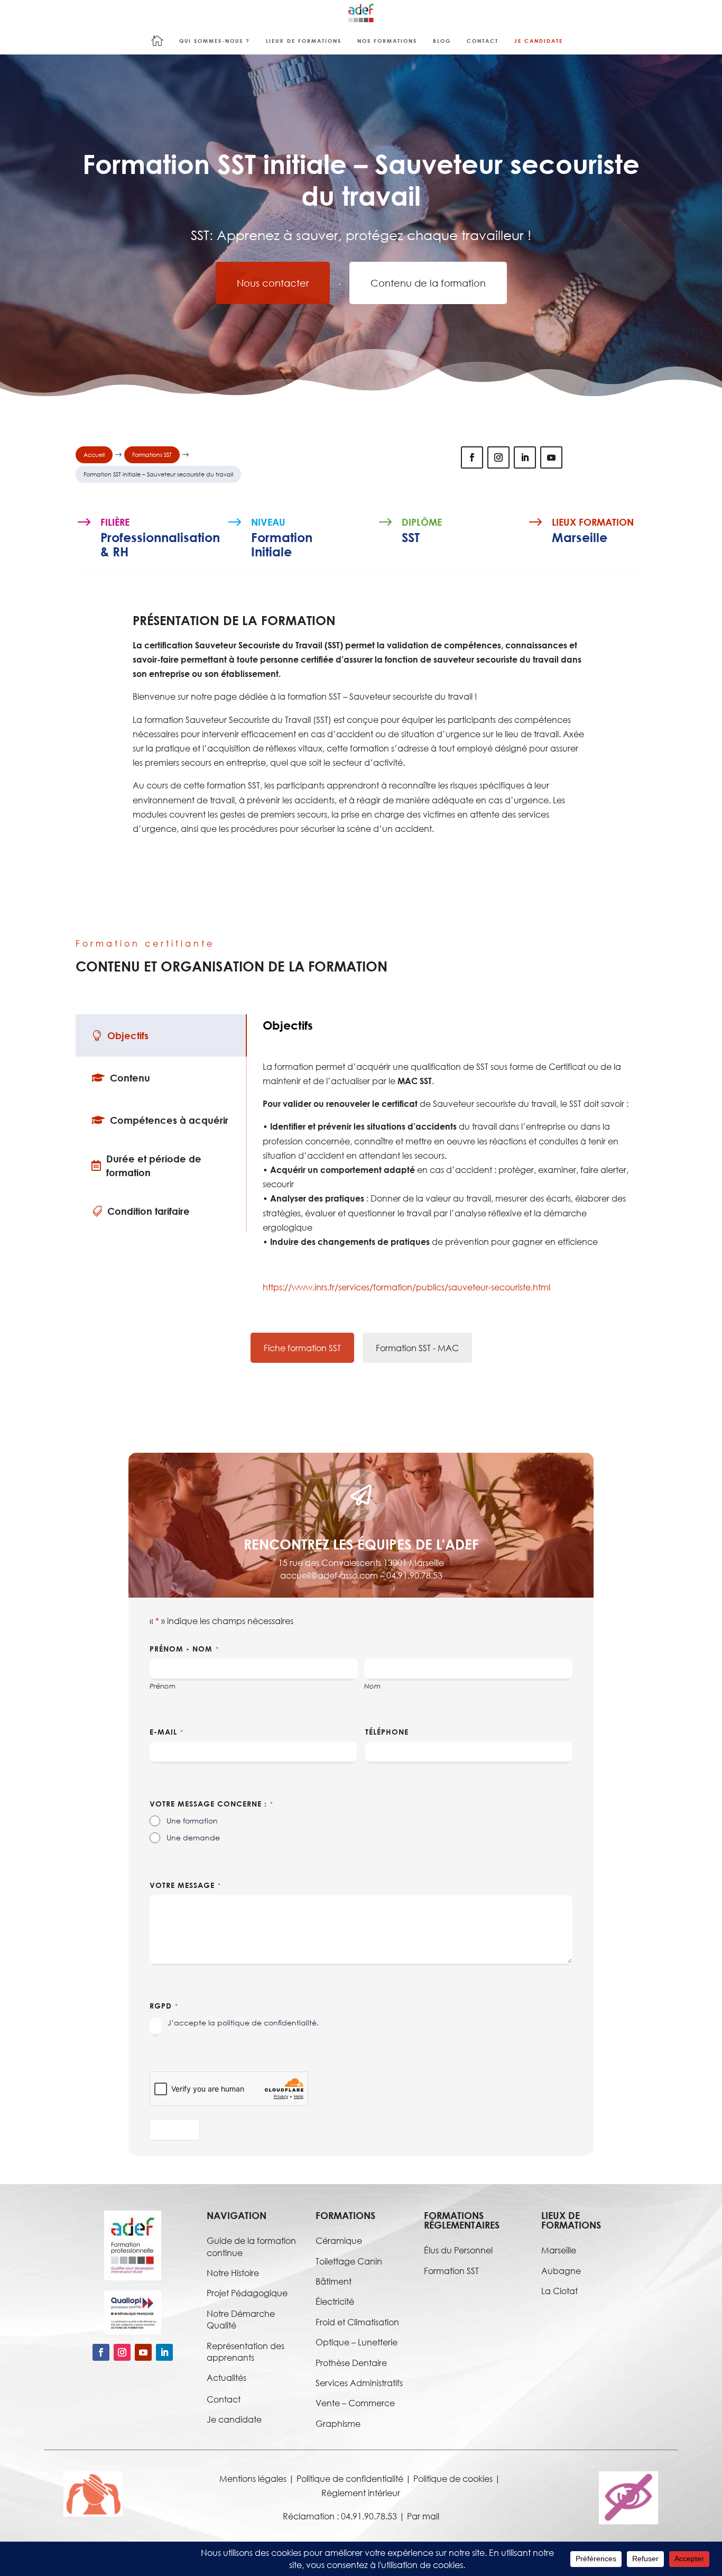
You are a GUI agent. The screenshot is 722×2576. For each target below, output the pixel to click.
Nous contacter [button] (273, 283)
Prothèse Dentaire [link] (351, 2363)
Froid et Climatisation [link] (357, 2322)
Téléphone (387, 1732)
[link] (361, 13)
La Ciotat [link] (559, 2291)
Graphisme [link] (338, 2423)
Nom (372, 1686)
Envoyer (174, 2129)
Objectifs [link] (128, 1035)
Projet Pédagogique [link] (247, 2293)
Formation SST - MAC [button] (417, 1348)
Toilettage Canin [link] (349, 2261)
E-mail (166, 1732)
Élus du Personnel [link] (458, 2250)
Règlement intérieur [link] (361, 2493)
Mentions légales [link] (253, 2478)
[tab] (161, 1035)
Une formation (192, 1821)
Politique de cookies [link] (453, 2478)
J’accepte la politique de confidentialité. (243, 2023)
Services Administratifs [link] (359, 2383)
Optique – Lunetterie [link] (357, 2342)
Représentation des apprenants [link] (246, 2352)
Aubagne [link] (561, 2271)
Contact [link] (224, 2399)
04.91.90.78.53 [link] (414, 1575)
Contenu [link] (130, 1078)
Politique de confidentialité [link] (350, 2478)
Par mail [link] (423, 2516)
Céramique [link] (339, 2240)
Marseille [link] (559, 2250)
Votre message (185, 1885)
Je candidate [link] (234, 2419)
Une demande (193, 1837)
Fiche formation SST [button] (302, 1348)
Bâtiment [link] (334, 2281)
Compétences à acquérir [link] (169, 1120)
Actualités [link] (226, 2377)
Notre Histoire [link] (233, 2273)
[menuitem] (161, 40)
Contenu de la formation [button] (428, 283)
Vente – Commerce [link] (355, 2403)
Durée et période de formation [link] (154, 1166)
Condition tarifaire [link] (149, 1211)
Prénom (163, 1686)
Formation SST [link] (451, 2271)
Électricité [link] (335, 2301)
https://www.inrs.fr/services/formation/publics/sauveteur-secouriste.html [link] (406, 1287)
